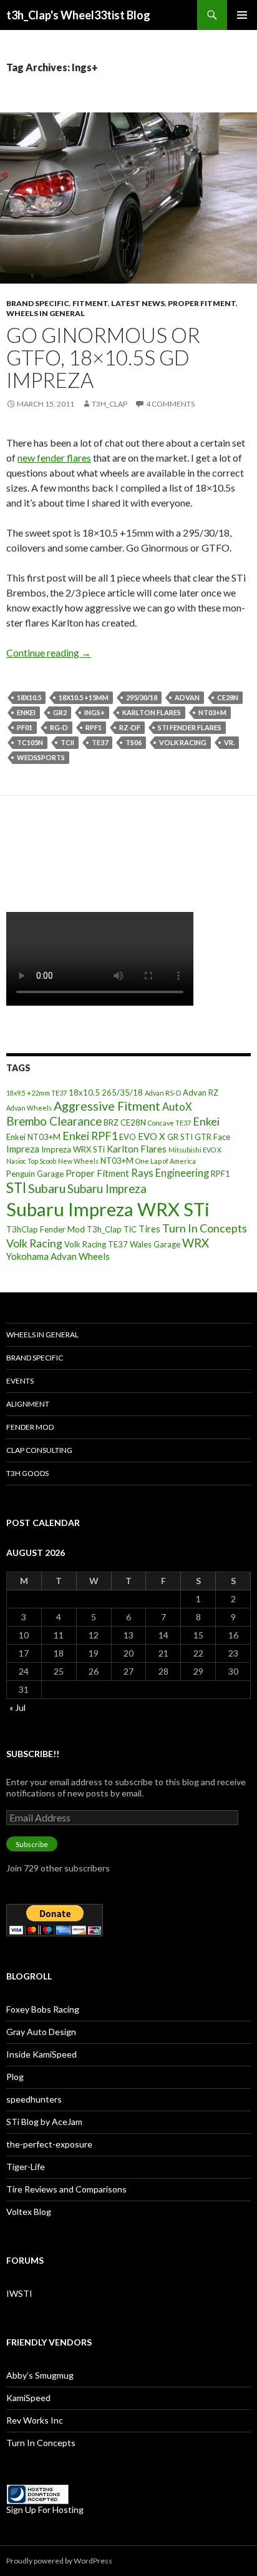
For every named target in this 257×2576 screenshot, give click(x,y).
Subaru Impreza (107, 1189)
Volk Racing (183, 742)
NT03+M (212, 712)
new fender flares (54, 458)
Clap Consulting (39, 1450)
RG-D (59, 727)
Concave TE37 (169, 1123)
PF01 (25, 727)
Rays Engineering (170, 1173)
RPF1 (94, 727)
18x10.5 (29, 697)
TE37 (100, 742)
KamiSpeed (28, 2398)
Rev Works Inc (35, 2420)
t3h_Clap (109, 404)
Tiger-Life (26, 2167)
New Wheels (78, 1161)
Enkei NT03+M (33, 1137)
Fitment (90, 303)
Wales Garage (155, 1244)
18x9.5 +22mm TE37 (36, 1093)
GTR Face (212, 1137)
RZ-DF (130, 727)
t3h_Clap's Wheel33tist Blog (78, 15)
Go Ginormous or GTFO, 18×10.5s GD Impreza (103, 357)
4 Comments (170, 404)
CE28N (228, 697)
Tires (149, 1229)
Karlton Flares (152, 712)
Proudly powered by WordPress (59, 2561)
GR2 (60, 712)
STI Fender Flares (190, 727)
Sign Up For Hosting (45, 2509)
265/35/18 (122, 1092)
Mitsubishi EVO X (195, 1150)
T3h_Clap (104, 1229)
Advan (187, 697)
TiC (130, 1229)
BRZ (111, 1122)
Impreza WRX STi (73, 1149)
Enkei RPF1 (90, 1136)
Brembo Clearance (54, 1121)
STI (16, 1188)
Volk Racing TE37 (96, 1244)
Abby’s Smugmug (40, 2375)
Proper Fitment (202, 303)
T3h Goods (27, 1473)
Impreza (23, 1149)
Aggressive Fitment (107, 1106)
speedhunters (34, 2099)
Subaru (47, 1188)
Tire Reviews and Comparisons (66, 2189)
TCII (67, 742)
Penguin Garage (35, 1174)
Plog (15, 2077)
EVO (128, 1137)
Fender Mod (30, 1427)
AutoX (177, 1107)
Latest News (138, 303)
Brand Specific (38, 303)
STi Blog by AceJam (44, 2122)
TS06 (133, 742)
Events (20, 1381)
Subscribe (32, 1844)
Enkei (26, 712)
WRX (196, 1243)
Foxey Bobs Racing (43, 2009)
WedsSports (41, 757)
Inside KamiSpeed (41, 2054)
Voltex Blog (29, 2212)
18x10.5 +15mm (84, 697)
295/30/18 (142, 697)
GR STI (180, 1137)
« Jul (17, 1707)
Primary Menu (242, 15)
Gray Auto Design (41, 2032)
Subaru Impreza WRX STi (108, 1209)
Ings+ (95, 712)
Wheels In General (46, 313)
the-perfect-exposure (49, 2144)
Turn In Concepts (205, 1228)
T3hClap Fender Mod (46, 1229)
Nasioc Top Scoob (31, 1161)
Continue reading (49, 652)
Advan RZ (201, 1092)
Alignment (28, 1404)
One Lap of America (166, 1161)
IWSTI (19, 2293)
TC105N (30, 742)
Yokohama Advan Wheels (58, 1256)
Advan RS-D (163, 1093)
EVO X (152, 1136)
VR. (229, 742)
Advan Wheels (29, 1108)
